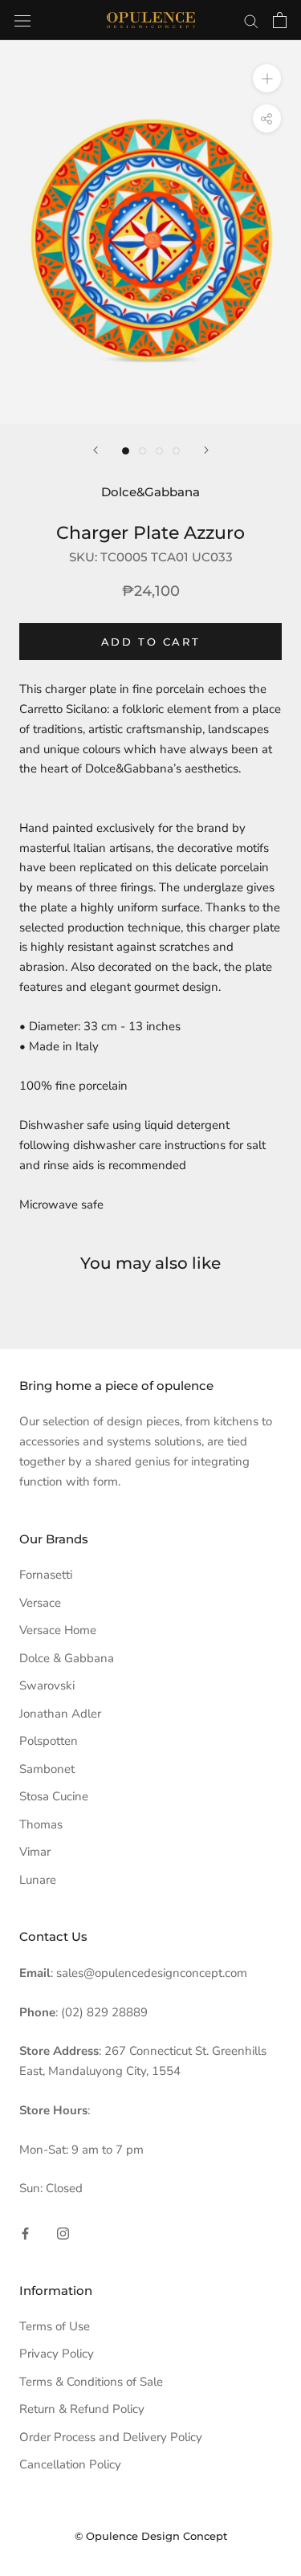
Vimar (35, 1852)
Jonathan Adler (60, 1714)
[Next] (206, 450)
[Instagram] (63, 2233)
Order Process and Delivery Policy (111, 2437)
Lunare (38, 1880)
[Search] (251, 20)
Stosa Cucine (54, 1796)
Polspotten (49, 1741)
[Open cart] (280, 20)
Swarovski (47, 1685)
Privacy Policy (57, 2354)
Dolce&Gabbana (150, 492)
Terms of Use (55, 2326)
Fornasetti (46, 1575)
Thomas (41, 1824)
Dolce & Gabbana (67, 1658)
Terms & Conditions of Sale (91, 2382)
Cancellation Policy (70, 2464)
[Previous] (96, 450)
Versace (40, 1603)
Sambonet (47, 1769)
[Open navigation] (22, 20)
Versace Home (58, 1630)
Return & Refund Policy (82, 2409)
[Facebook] (25, 2233)
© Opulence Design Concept (151, 2536)
